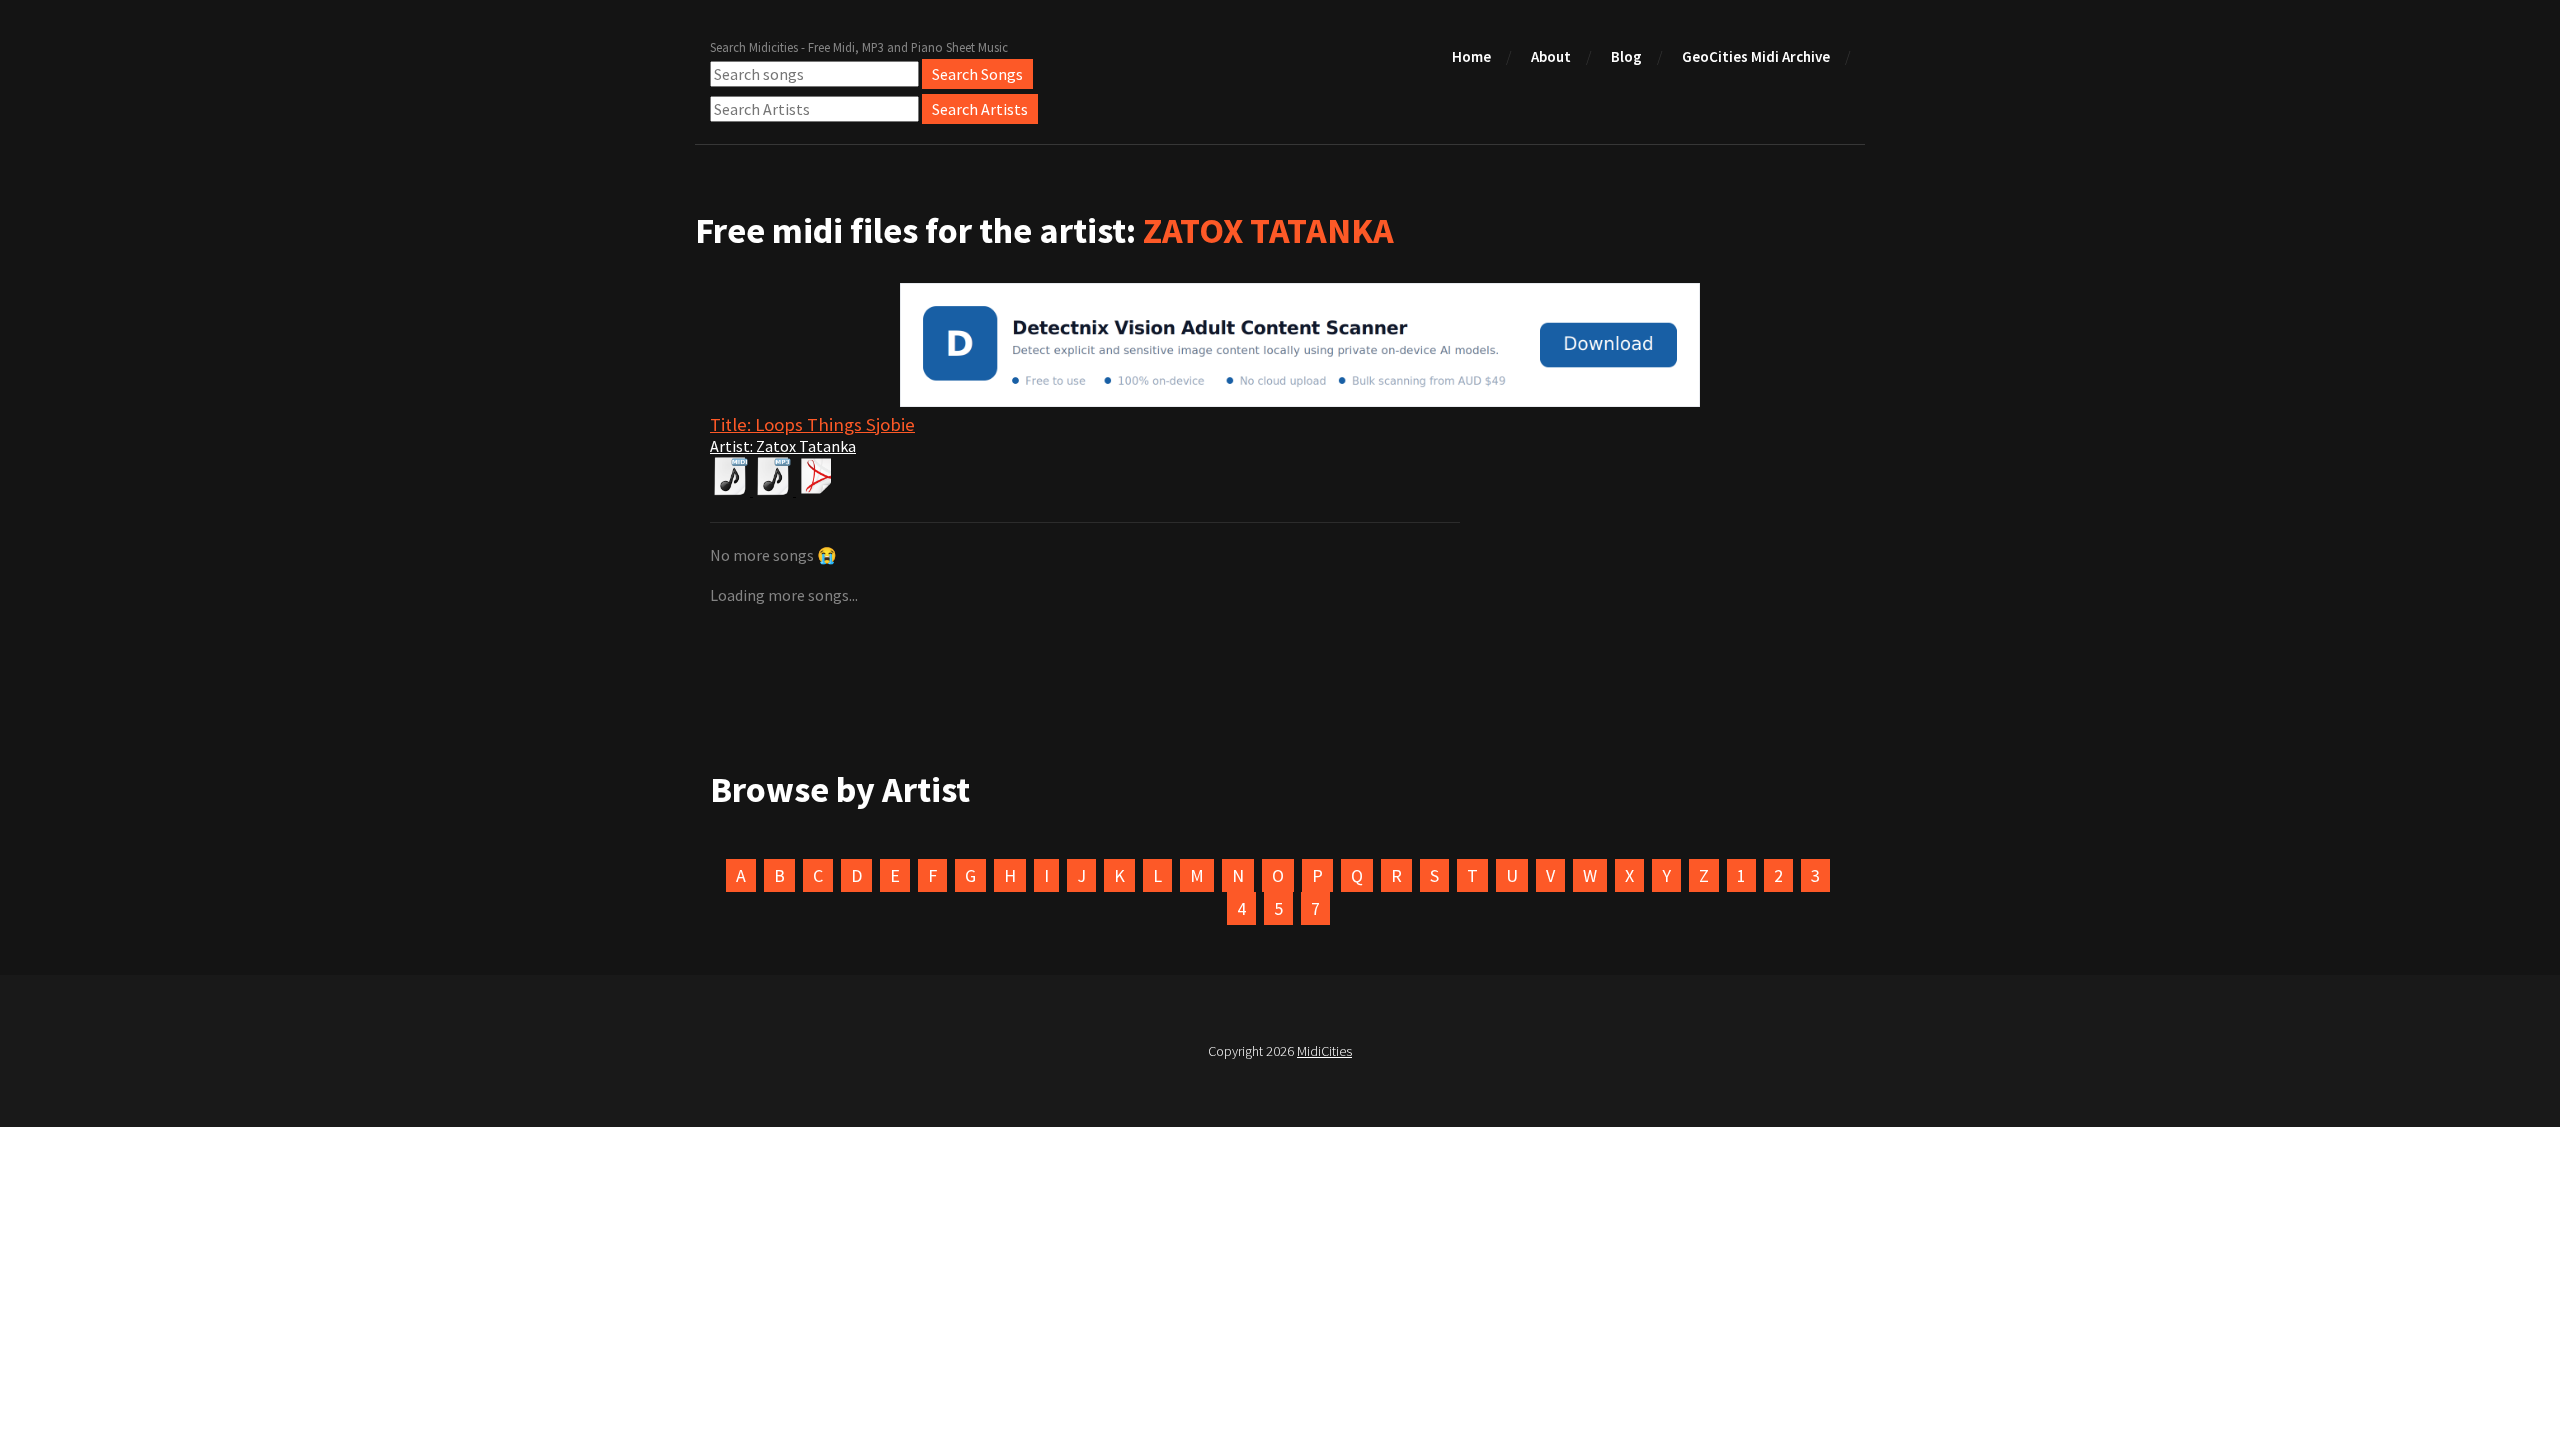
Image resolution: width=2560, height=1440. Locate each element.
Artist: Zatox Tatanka (783, 446)
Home (1471, 56)
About (1551, 56)
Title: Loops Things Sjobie (812, 424)
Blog (1626, 56)
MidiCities (1324, 1051)
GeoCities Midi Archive (1756, 56)
